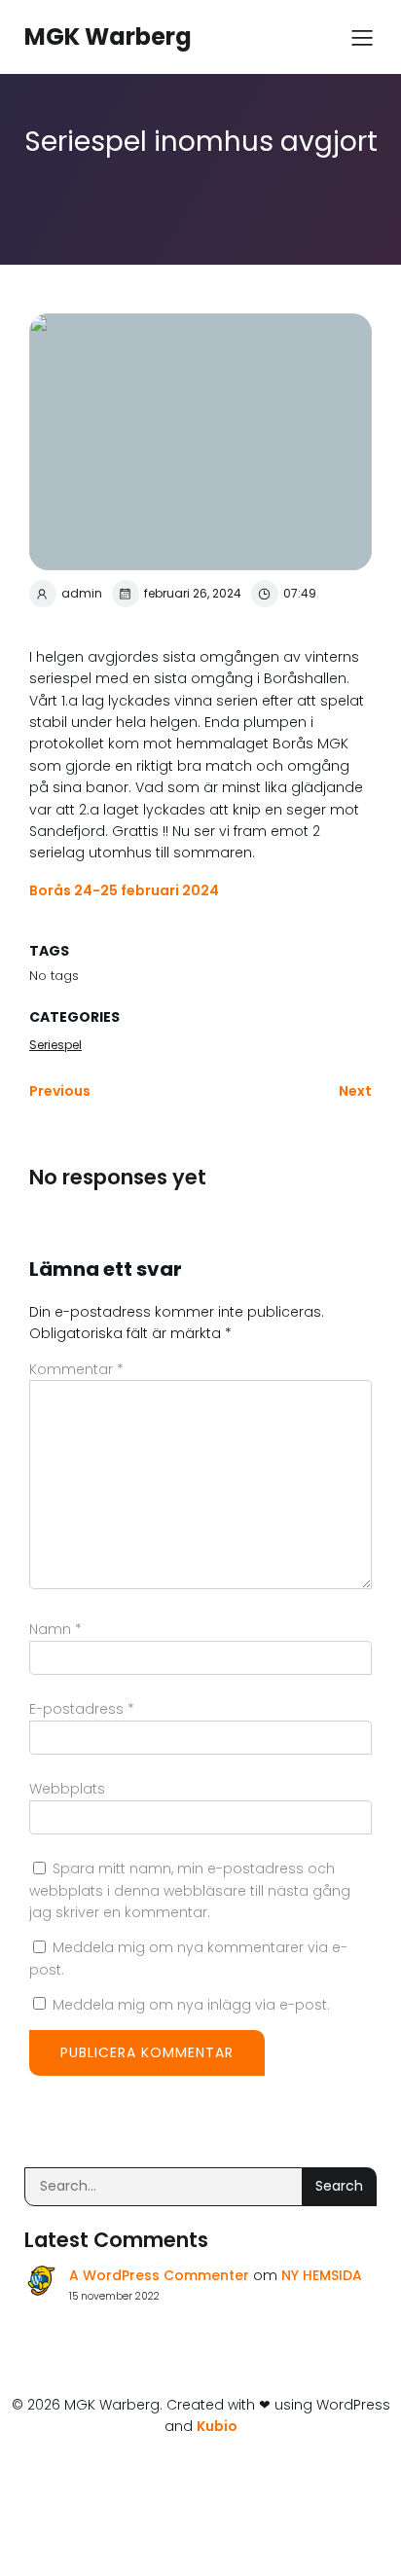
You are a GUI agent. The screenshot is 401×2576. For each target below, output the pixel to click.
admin (82, 593)
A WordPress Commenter (159, 2275)
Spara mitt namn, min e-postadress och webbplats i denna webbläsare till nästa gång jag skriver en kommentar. (190, 1890)
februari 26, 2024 (193, 593)
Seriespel (55, 1045)
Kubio (217, 2426)
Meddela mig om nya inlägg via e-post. (191, 2005)
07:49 (300, 593)
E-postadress (82, 1709)
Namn (55, 1629)
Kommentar (76, 1369)
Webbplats (67, 1789)
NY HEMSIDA (322, 2275)
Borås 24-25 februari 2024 (124, 890)
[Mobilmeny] (362, 37)
